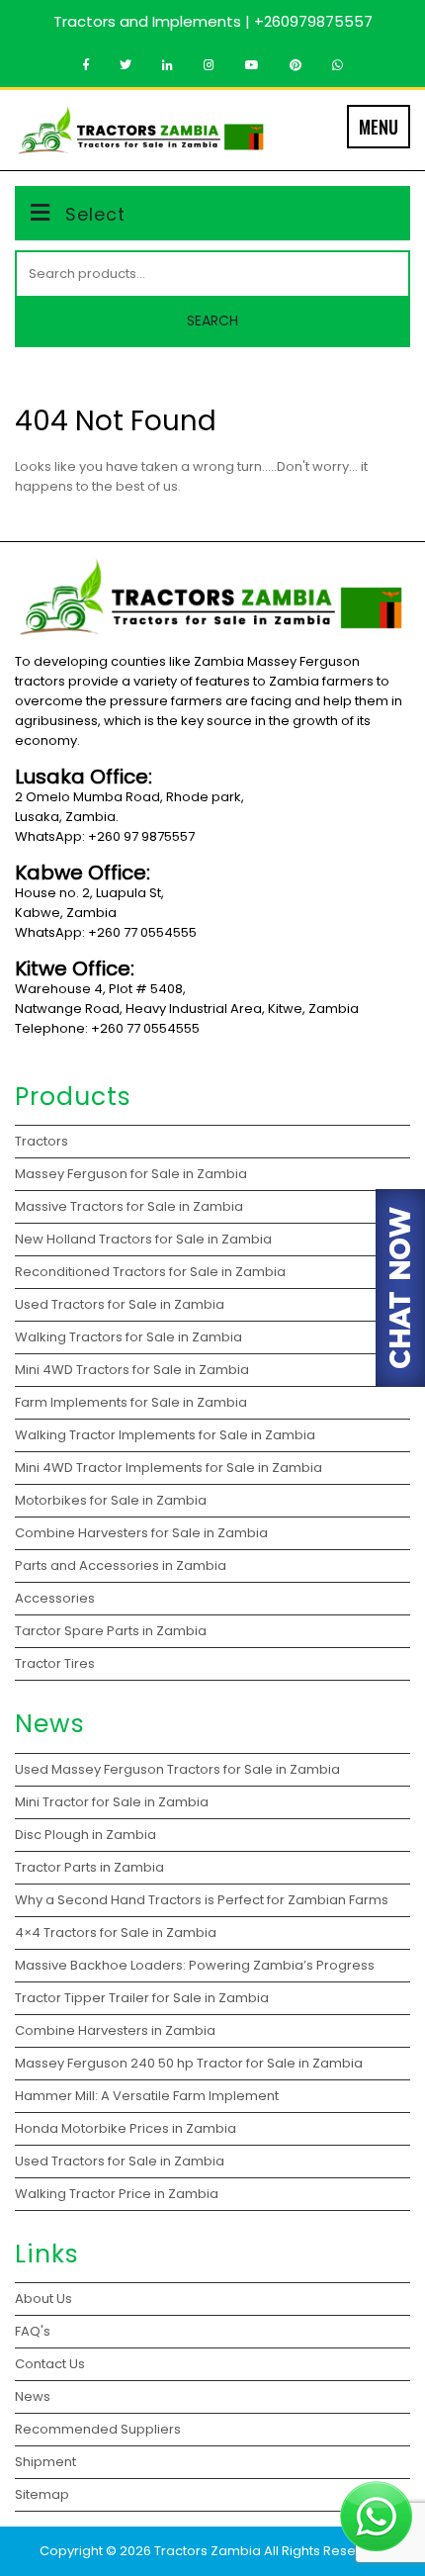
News (33, 2396)
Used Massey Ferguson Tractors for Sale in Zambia (177, 1769)
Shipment (45, 2462)
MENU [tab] (379, 127)
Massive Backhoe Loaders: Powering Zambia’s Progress (195, 1965)
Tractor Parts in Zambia (91, 1867)
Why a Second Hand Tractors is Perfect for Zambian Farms (202, 1900)
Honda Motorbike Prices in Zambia (126, 2128)
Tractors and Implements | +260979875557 (213, 21)
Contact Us (50, 2364)
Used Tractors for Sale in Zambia (120, 2161)
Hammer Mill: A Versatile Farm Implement (148, 2096)
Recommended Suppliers (98, 2429)
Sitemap (42, 2494)
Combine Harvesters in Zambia (117, 2030)
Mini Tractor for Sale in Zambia (112, 1802)
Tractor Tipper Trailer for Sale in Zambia (143, 1998)
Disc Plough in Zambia (87, 1835)
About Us (43, 2299)
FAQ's (33, 2331)
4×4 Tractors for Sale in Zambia (117, 1932)
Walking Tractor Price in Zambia (117, 2194)
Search (212, 321)
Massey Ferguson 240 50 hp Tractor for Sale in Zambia (189, 2063)
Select (95, 214)
